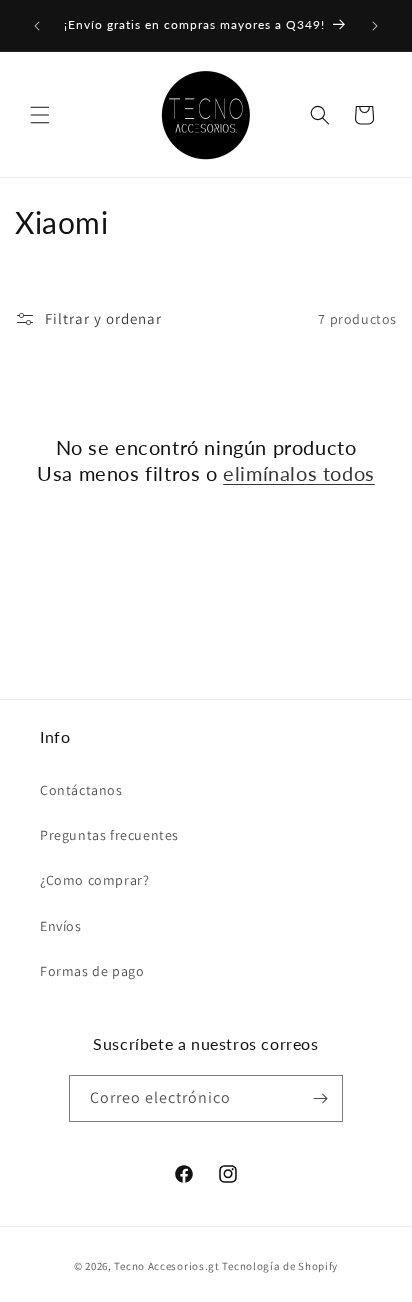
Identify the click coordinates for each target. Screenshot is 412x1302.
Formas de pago (92, 971)
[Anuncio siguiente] (375, 26)
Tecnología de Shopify (280, 1266)
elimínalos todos (299, 473)
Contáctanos (81, 790)
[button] (40, 115)
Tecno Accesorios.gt (166, 1266)
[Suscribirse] (320, 1098)
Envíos (61, 926)
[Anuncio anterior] (37, 26)
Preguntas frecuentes (109, 835)
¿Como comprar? (94, 880)
